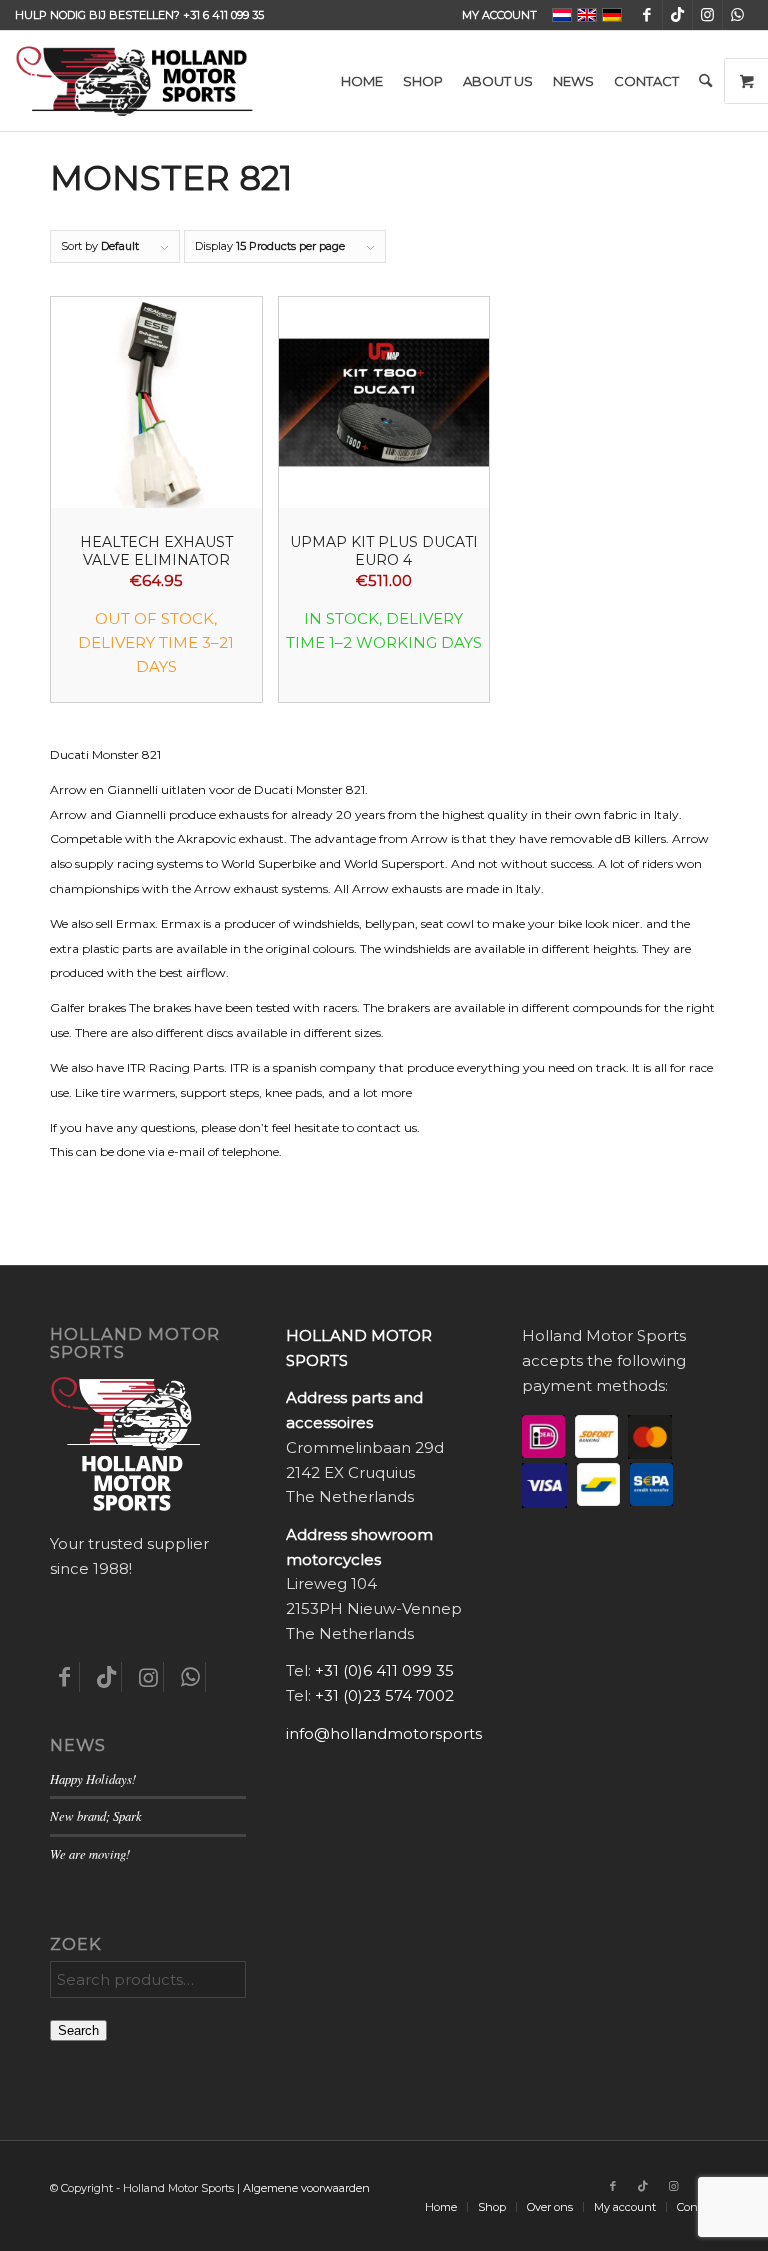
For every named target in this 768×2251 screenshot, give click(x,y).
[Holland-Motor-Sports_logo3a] (134, 81)
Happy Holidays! (93, 1778)
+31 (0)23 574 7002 (384, 1695)
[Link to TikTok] (677, 15)
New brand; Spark (96, 1815)
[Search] (705, 81)
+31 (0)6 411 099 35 (384, 1670)
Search (78, 2030)
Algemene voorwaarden (306, 2188)
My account (499, 15)
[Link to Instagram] (707, 15)
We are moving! (90, 1853)
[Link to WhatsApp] (738, 15)
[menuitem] (494, 15)
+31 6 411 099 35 (223, 15)
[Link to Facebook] (647, 15)
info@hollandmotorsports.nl (392, 1733)
